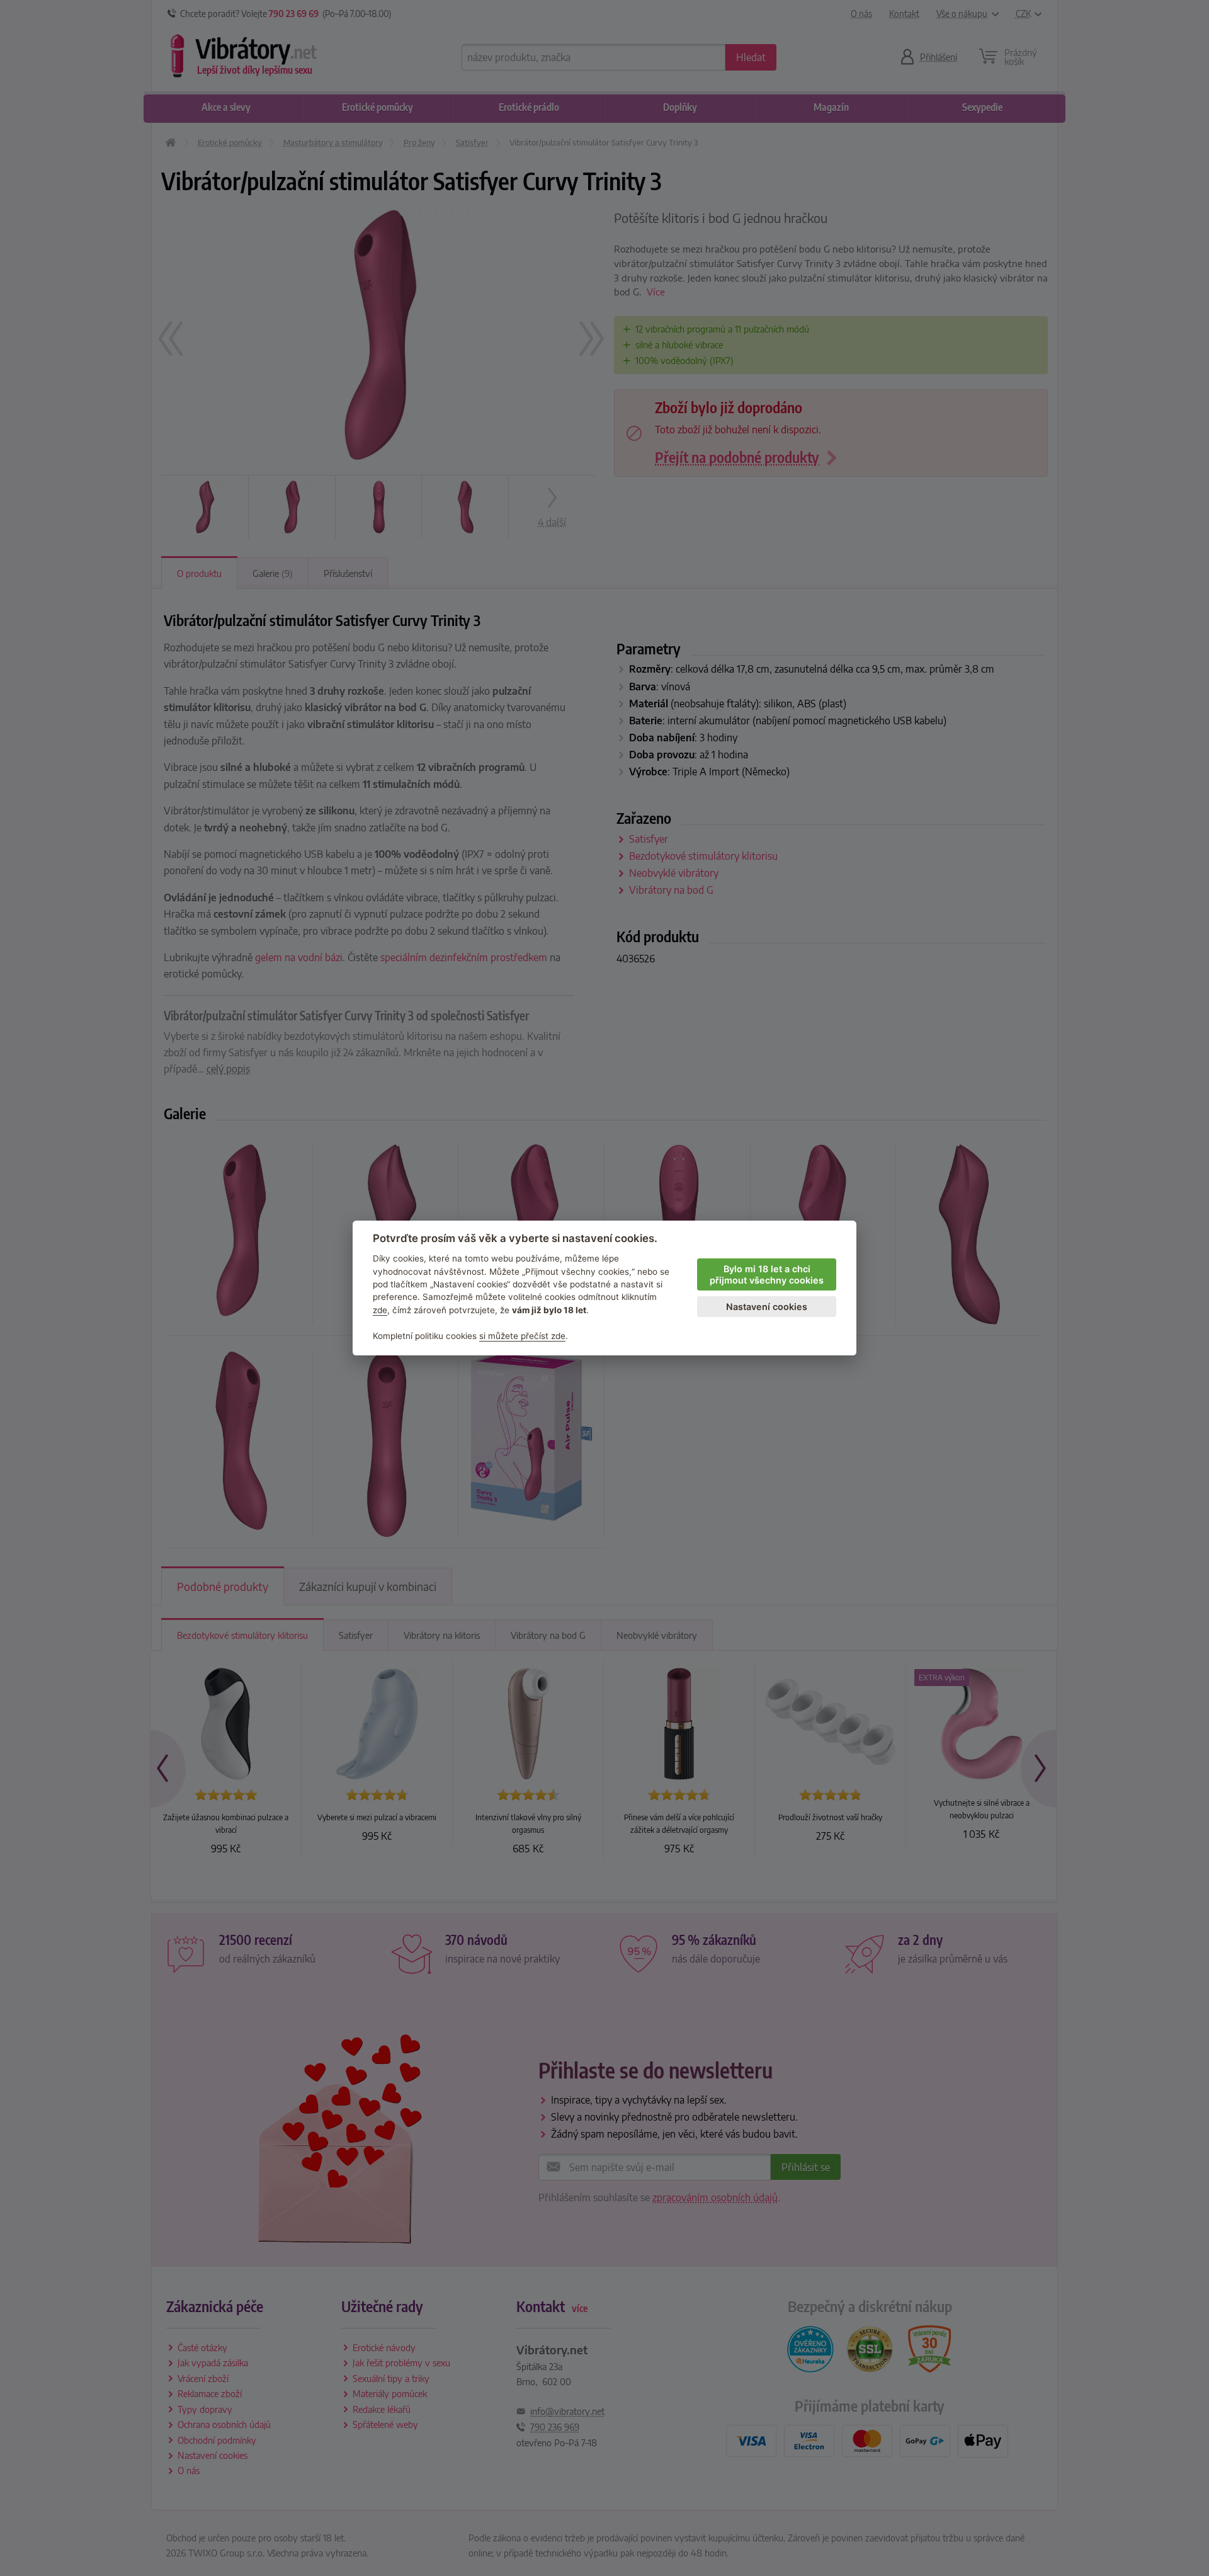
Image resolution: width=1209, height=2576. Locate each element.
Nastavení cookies (767, 1307)
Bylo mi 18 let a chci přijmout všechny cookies (767, 1275)
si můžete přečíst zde (522, 1336)
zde (380, 1310)
